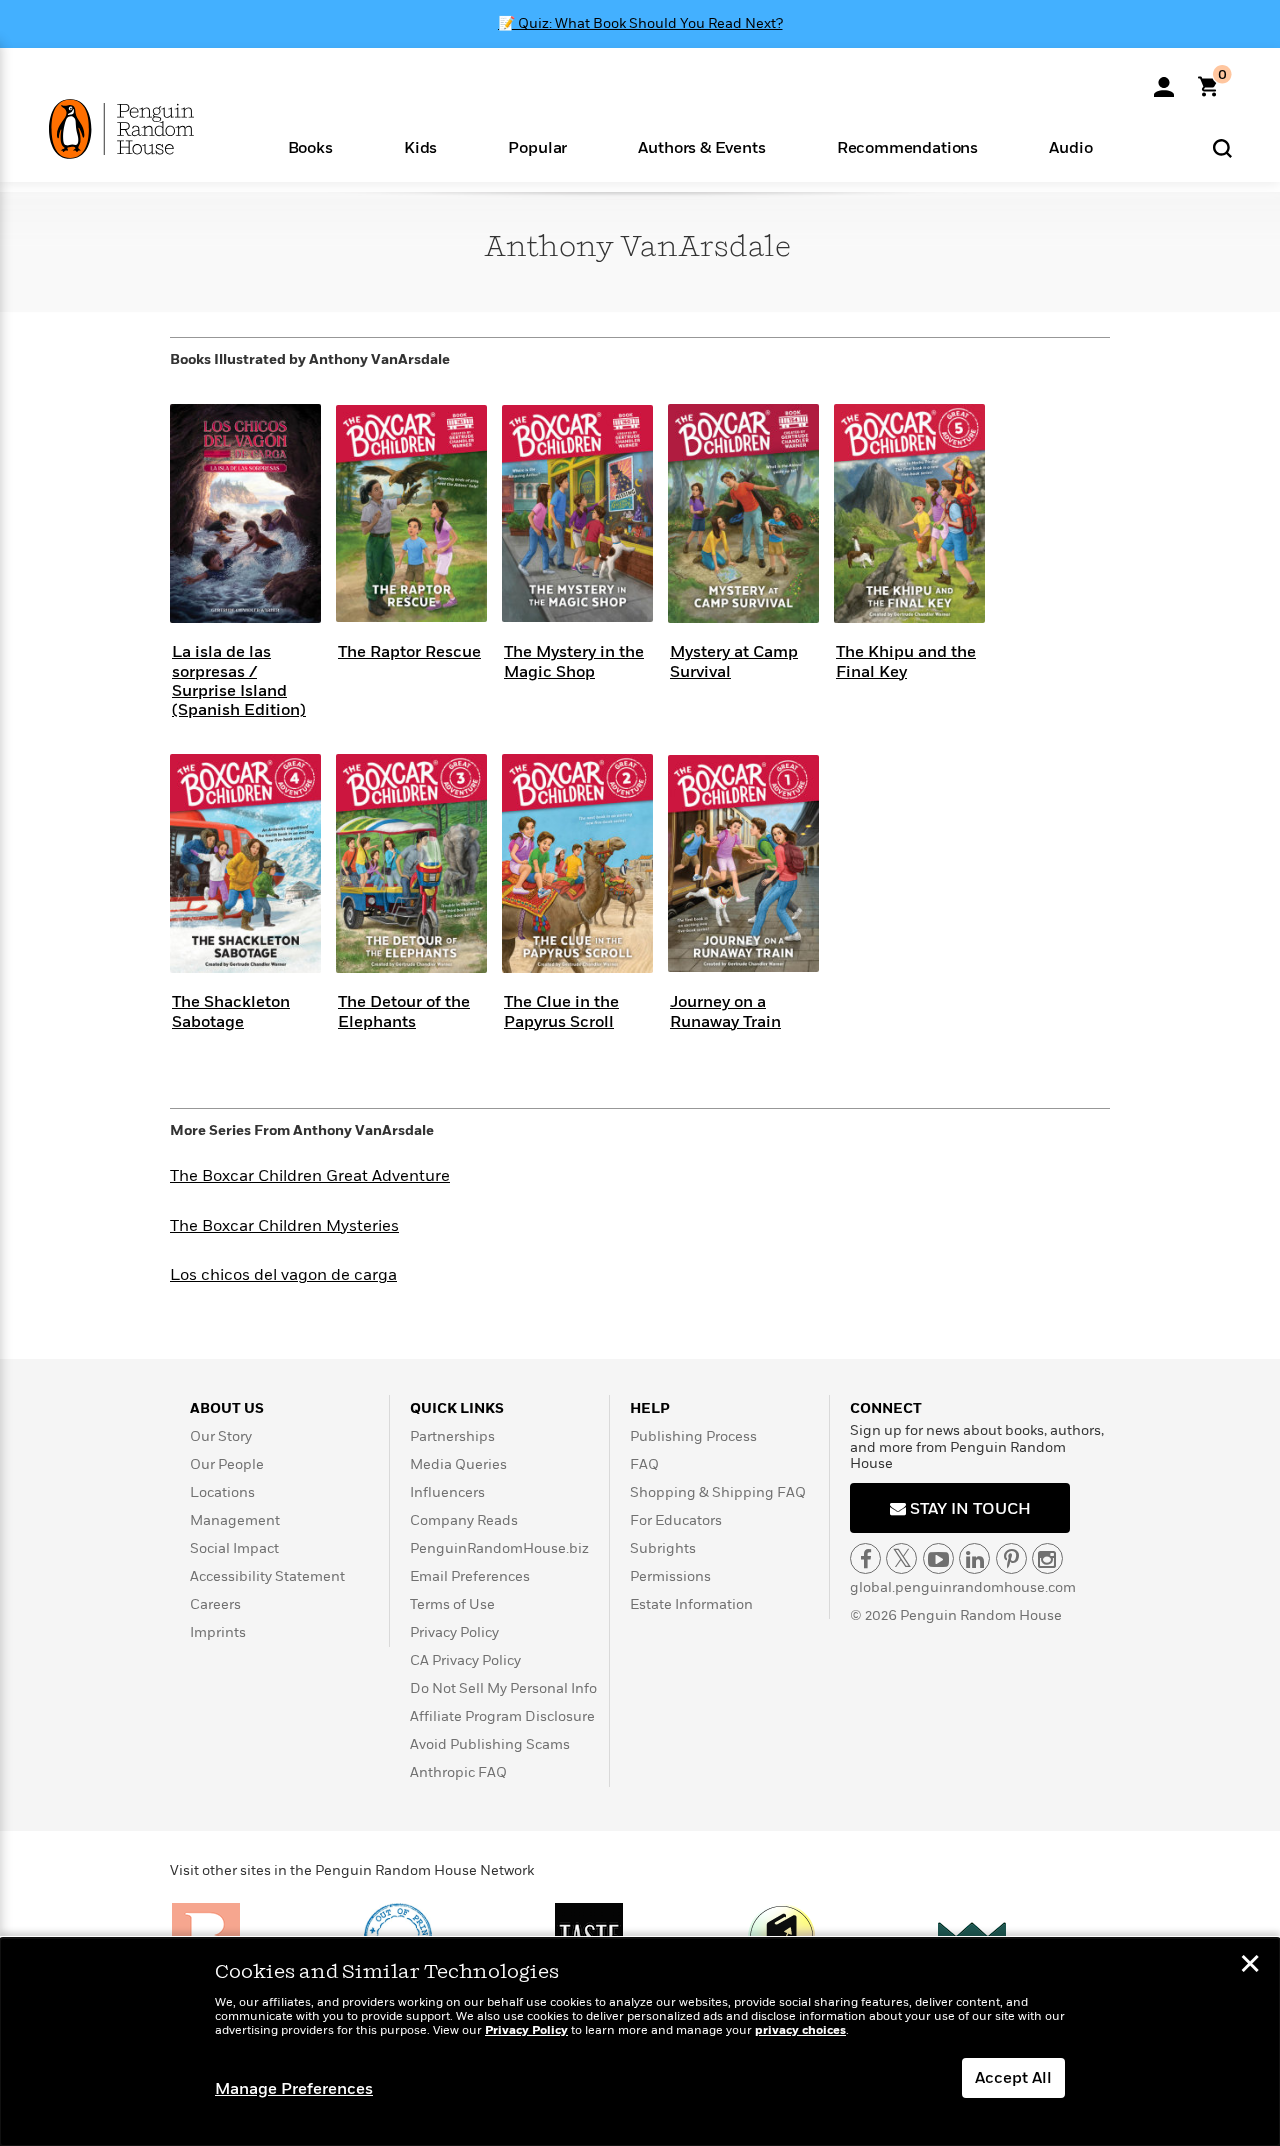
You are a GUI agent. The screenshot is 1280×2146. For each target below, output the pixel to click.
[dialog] (640, 2042)
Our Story (221, 1436)
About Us (227, 1408)
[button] (310, 146)
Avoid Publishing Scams (490, 1744)
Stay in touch (968, 1509)
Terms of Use (452, 1604)
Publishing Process (693, 1436)
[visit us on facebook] (865, 1558)
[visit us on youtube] (938, 1558)
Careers (215, 1604)
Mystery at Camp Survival (734, 661)
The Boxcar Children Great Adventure (310, 1176)
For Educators (676, 1520)
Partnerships (452, 1436)
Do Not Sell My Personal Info (503, 1688)
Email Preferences (470, 1576)
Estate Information (691, 1604)
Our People (227, 1464)
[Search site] (1222, 147)
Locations (222, 1492)
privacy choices (800, 2030)
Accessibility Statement (267, 1576)
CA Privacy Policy (465, 1660)
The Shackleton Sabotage (231, 1011)
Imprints (218, 1632)
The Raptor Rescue (409, 652)
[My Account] (1164, 80)
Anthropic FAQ (458, 1772)
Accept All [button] (1013, 2078)
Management (235, 1520)
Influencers (447, 1492)
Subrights (663, 1548)
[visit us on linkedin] (974, 1558)
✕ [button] (1250, 1966)
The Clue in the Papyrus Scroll (561, 1011)
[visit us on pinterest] (1011, 1558)
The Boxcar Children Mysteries (284, 1226)
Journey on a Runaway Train (725, 1011)
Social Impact (234, 1548)
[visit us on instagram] (1047, 1558)
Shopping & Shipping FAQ (718, 1492)
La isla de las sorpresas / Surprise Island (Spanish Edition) (239, 681)
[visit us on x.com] (901, 1558)
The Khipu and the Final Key (906, 661)
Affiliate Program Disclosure (502, 1716)
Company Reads (464, 1520)
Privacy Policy (454, 1632)
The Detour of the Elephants (404, 1011)
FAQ (644, 1464)
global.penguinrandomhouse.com (963, 1587)
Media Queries (458, 1464)
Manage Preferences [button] (294, 2089)
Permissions (670, 1576)
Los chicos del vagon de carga (283, 1275)
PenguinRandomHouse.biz (499, 1548)
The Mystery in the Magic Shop (574, 661)
